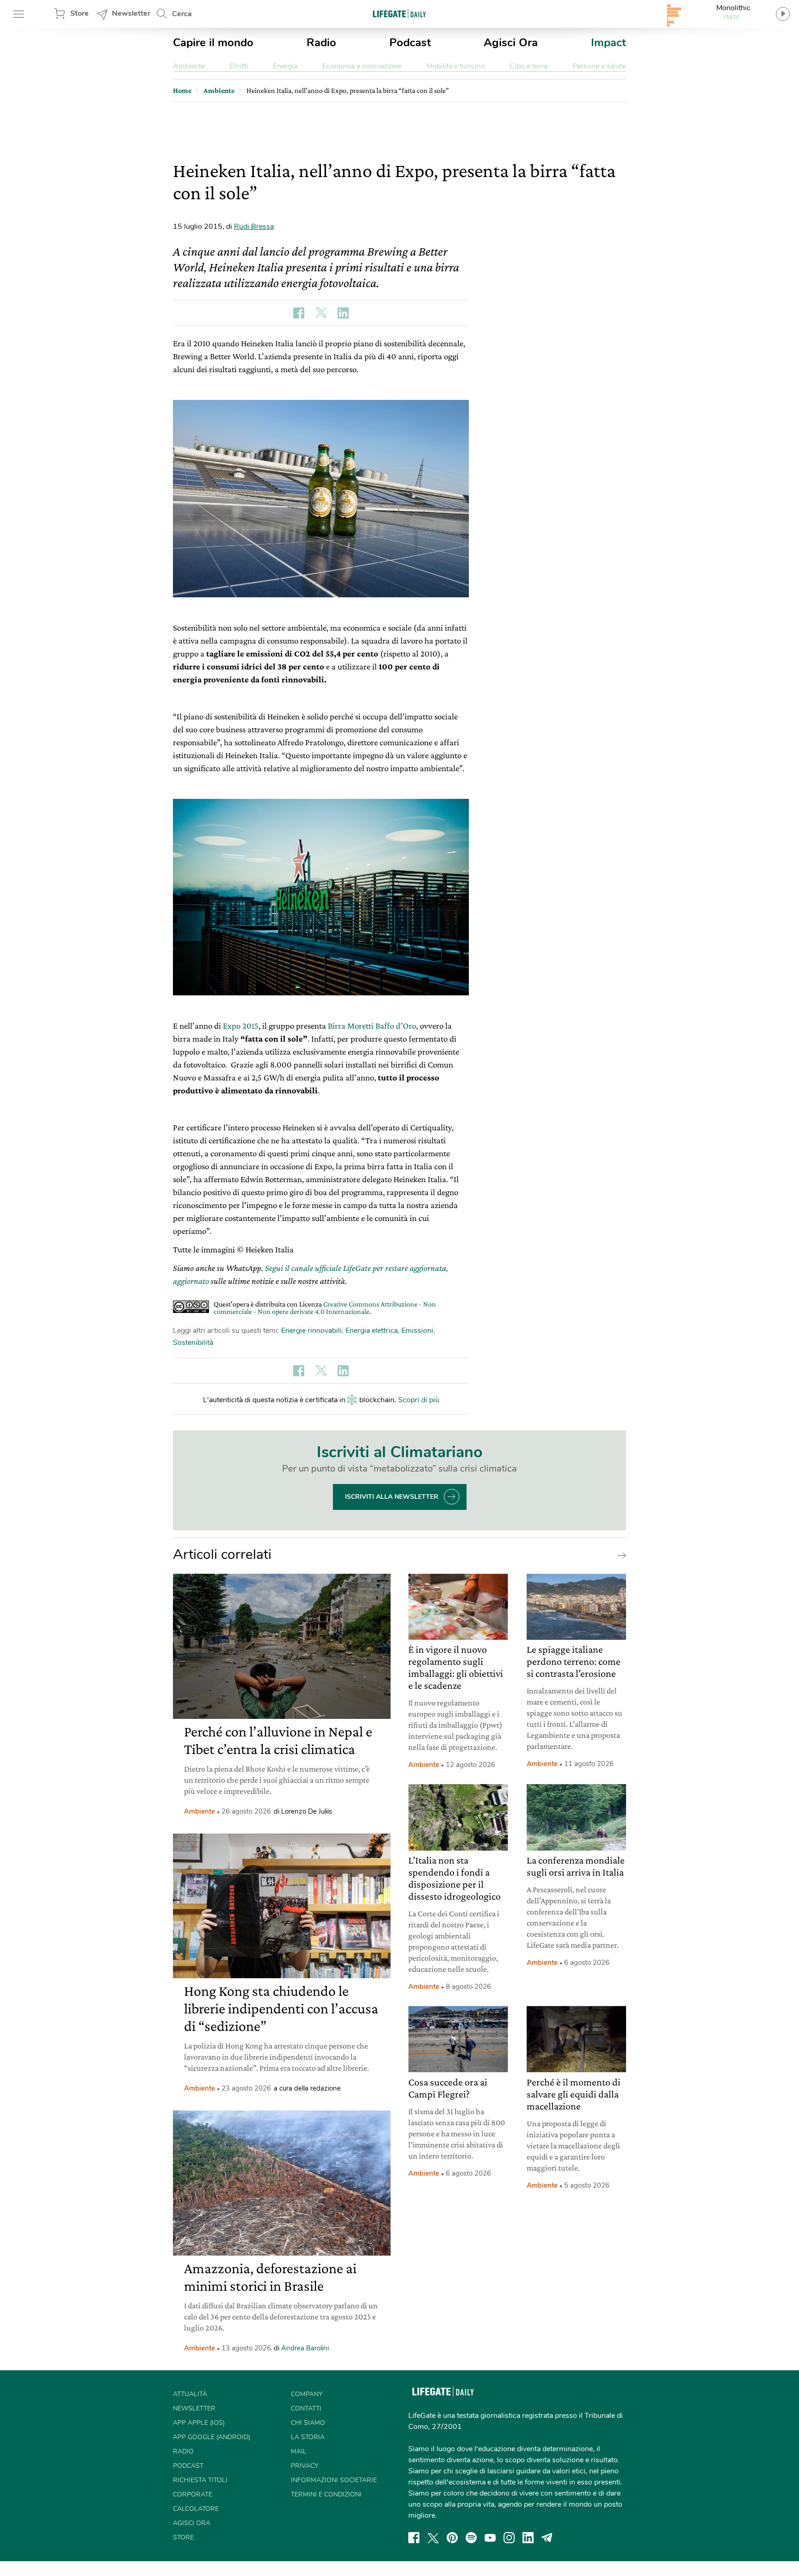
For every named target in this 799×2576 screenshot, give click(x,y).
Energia (285, 66)
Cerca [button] (182, 14)
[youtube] (490, 2538)
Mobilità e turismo (456, 66)
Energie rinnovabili (311, 1331)
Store (80, 13)
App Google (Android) (212, 2437)
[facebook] (414, 2538)
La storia (308, 2437)
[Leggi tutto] (620, 1555)
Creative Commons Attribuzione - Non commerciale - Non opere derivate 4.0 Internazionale (325, 1308)
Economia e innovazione (362, 66)
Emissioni (417, 1331)
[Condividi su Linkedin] (343, 313)
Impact (608, 43)
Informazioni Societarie (334, 2480)
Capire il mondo (213, 43)
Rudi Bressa (254, 227)
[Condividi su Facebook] (299, 313)
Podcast (410, 43)
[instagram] (509, 2538)
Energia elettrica (372, 1331)
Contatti (306, 2408)
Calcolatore (196, 2509)
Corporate (193, 2494)
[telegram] (547, 2538)
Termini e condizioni (326, 2494)
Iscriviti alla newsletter (392, 1497)
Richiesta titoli (200, 2480)
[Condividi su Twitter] (321, 313)
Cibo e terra (529, 66)
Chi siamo (308, 2423)
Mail (299, 2451)
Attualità (190, 2394)
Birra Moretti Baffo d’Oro (372, 1026)
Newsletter (131, 13)
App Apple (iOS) (199, 2423)
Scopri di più (419, 1400)
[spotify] (471, 2538)
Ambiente (189, 66)
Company (307, 2394)
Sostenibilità (193, 1343)
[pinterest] (452, 2538)
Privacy (304, 2466)
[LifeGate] (399, 14)
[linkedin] (528, 2538)
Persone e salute (599, 66)
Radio (321, 43)
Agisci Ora (511, 43)
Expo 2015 (241, 1026)
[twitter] (433, 2538)
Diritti (239, 66)
